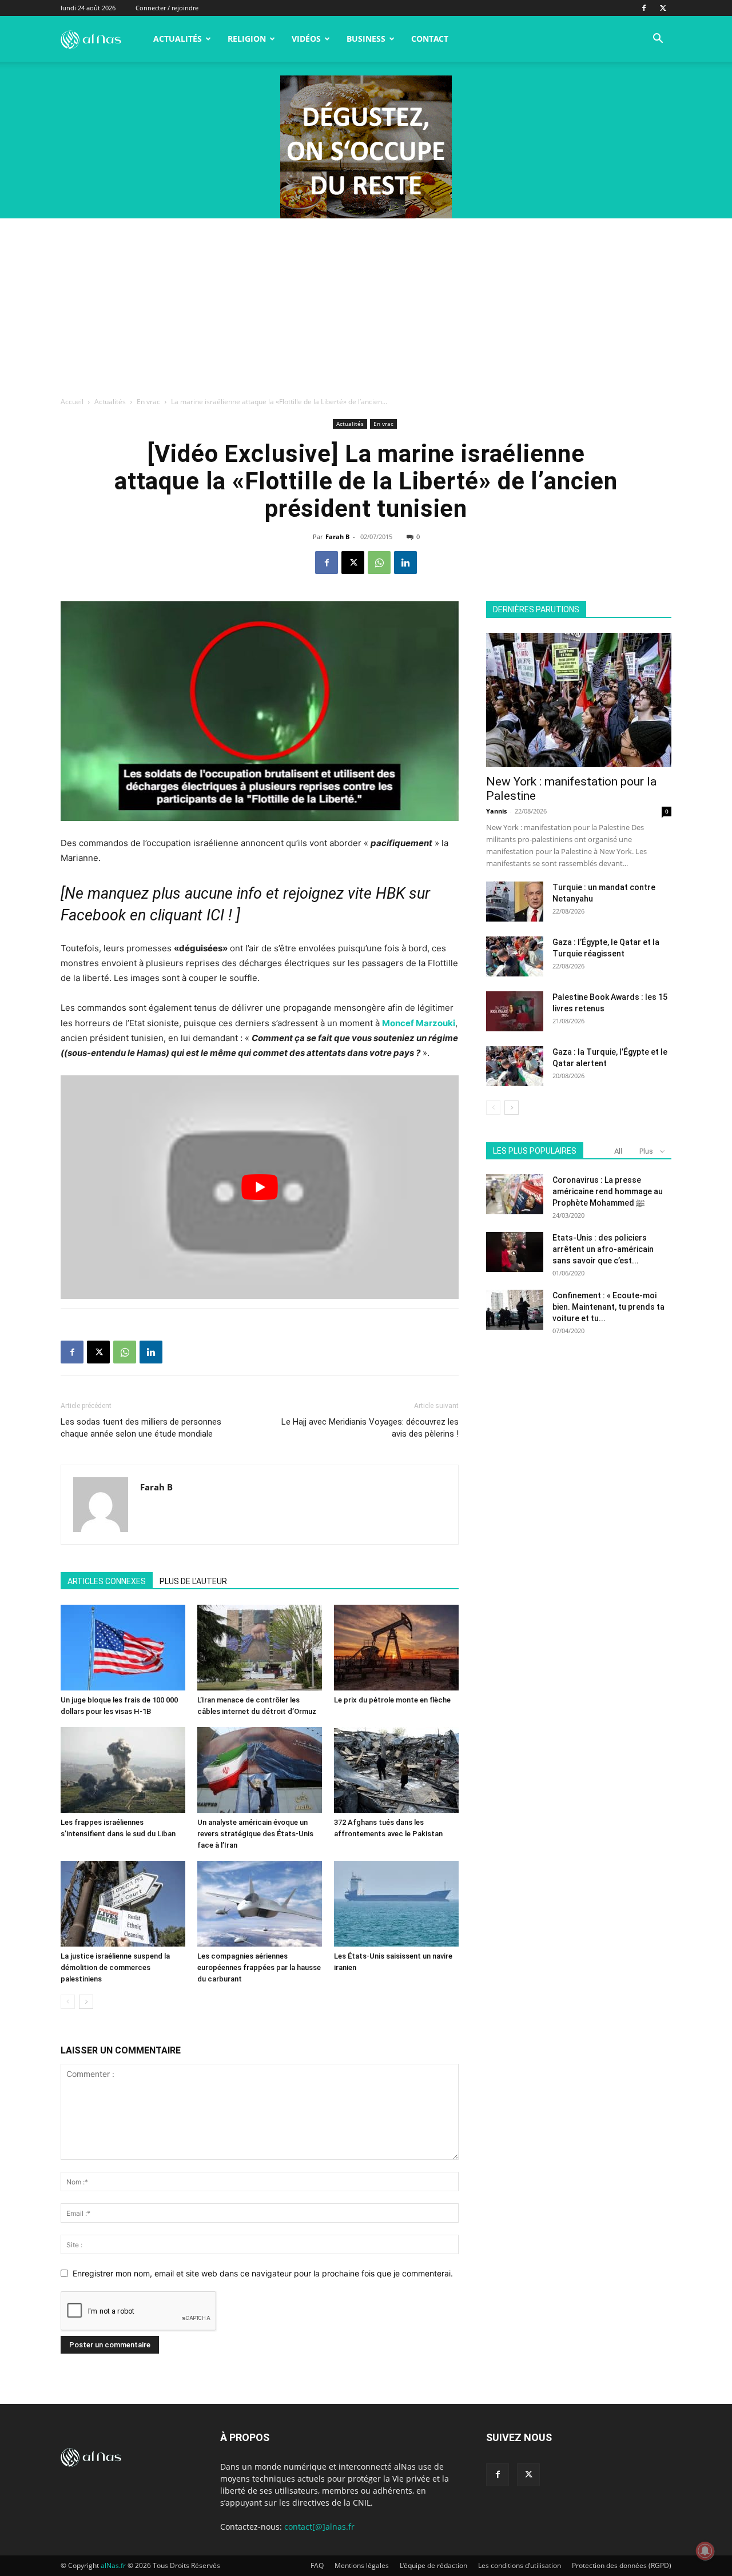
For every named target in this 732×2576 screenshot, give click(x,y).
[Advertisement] (366, 304)
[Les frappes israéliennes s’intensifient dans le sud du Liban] (123, 1770)
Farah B (337, 537)
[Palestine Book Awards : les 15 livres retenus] (515, 1011)
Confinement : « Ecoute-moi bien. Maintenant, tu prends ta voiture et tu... (608, 1307)
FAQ (317, 2565)
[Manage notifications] (705, 2551)
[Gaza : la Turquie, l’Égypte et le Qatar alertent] (515, 1066)
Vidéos (306, 39)
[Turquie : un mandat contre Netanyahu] (515, 902)
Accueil (72, 402)
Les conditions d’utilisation (520, 2565)
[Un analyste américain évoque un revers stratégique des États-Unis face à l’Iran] (260, 1770)
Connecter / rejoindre (167, 8)
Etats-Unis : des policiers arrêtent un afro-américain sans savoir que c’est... (603, 1249)
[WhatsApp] (379, 563)
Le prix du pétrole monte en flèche (392, 1700)
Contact (430, 39)
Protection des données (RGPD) (622, 2565)
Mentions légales (362, 2565)
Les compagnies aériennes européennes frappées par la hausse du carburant (259, 1967)
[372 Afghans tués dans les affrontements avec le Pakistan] (396, 1770)
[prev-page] (68, 2002)
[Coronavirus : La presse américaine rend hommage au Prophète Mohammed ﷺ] (515, 1194)
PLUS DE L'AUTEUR (193, 1581)
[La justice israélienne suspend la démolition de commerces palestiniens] (123, 1904)
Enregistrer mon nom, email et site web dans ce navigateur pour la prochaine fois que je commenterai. (263, 2273)
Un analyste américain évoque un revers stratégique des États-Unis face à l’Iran (255, 1834)
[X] (663, 8)
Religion (247, 39)
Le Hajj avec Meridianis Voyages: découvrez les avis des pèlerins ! (370, 1428)
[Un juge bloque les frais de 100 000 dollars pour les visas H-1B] (123, 1648)
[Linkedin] (405, 563)
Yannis (496, 811)
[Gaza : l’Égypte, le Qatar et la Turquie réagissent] (515, 956)
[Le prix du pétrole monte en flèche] (396, 1648)
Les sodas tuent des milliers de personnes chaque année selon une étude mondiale (141, 1428)
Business (366, 39)
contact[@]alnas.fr (319, 2527)
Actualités (178, 39)
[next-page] (86, 2002)
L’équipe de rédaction (433, 2565)
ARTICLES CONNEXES (107, 1581)
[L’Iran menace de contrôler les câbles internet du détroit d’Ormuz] (260, 1648)
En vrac (148, 402)
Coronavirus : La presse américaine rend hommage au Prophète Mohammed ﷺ (608, 1191)
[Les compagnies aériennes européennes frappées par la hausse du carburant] (260, 1904)
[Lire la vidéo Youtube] (260, 1187)
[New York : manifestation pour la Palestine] (579, 700)
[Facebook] (644, 8)
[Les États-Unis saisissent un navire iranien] (396, 1904)
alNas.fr (113, 2565)
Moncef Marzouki (419, 1023)
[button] (658, 40)
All (618, 1151)
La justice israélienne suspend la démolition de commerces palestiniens (115, 1967)
